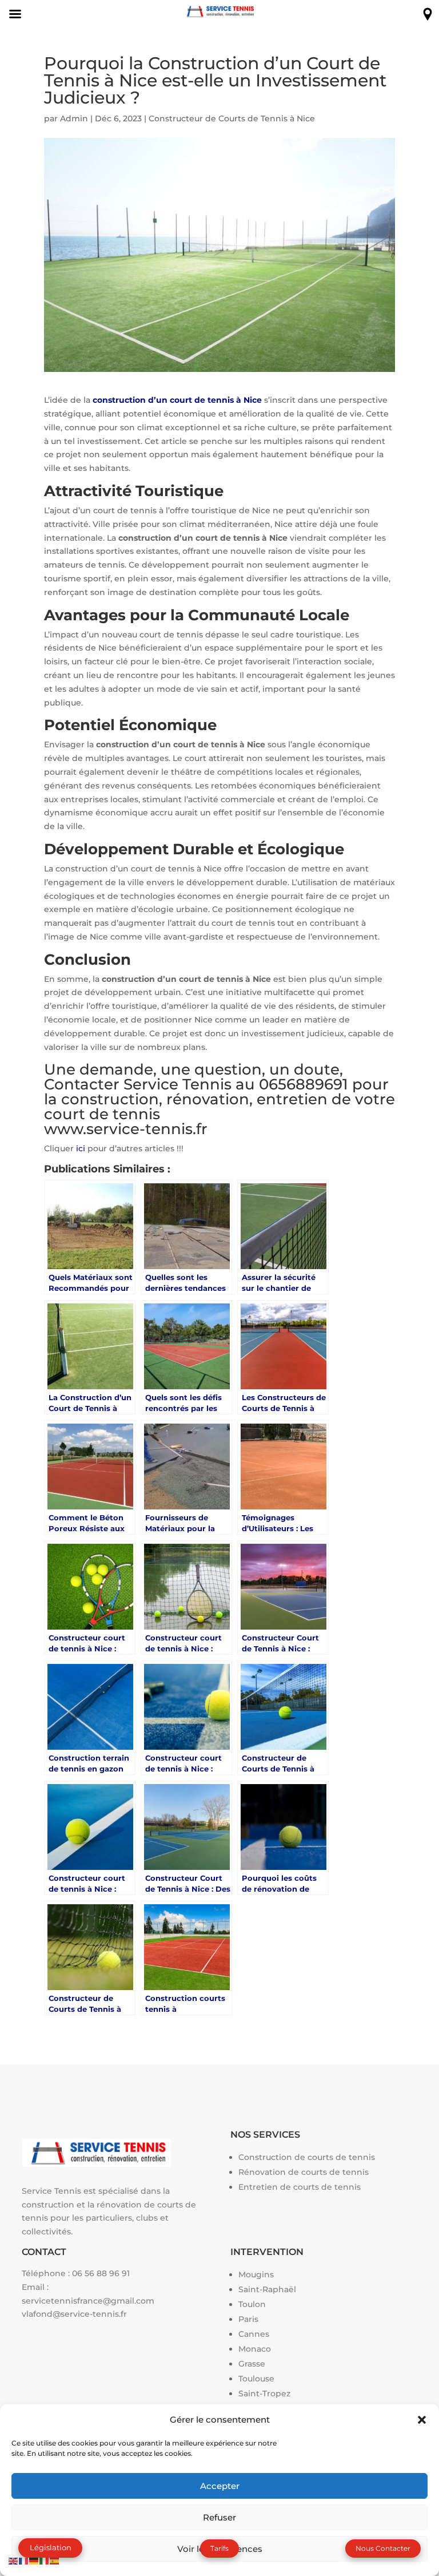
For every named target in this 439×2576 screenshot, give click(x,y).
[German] (34, 2560)
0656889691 (304, 1084)
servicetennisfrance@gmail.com (88, 2301)
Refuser (219, 2517)
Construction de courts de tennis (307, 2157)
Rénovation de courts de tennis (304, 2172)
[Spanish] (55, 2560)
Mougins (256, 2274)
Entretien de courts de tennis (300, 2187)
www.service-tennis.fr (126, 1129)
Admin (74, 118)
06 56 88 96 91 (101, 2273)
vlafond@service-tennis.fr (74, 2314)
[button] (422, 2420)
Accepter (220, 2486)
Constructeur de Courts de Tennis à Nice (232, 118)
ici (81, 1148)
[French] (24, 2560)
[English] (14, 2560)
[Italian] (45, 2560)
